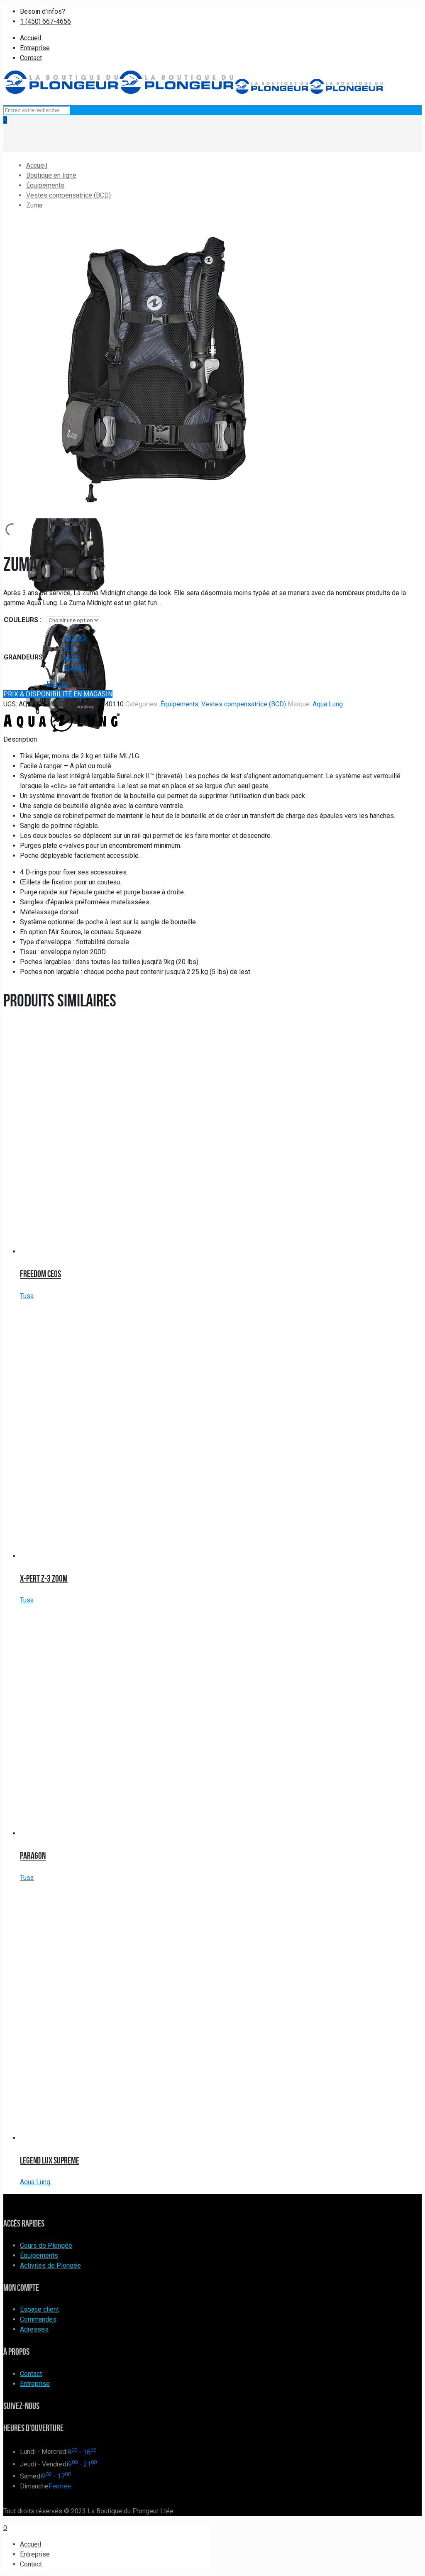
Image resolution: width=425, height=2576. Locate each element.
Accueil (31, 38)
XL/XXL (74, 667)
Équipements (45, 185)
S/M (70, 647)
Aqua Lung (328, 704)
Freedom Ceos (40, 1274)
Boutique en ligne (51, 175)
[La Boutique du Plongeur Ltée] (193, 92)
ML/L (71, 657)
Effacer (57, 684)
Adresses (34, 2329)
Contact (31, 58)
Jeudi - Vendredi (44, 2464)
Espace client (39, 2309)
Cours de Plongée (46, 2245)
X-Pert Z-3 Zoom (44, 1578)
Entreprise (35, 48)
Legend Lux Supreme (50, 2160)
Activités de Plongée (50, 2265)
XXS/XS (75, 637)
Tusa (27, 1296)
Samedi (31, 2476)
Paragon (33, 1856)
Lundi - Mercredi (44, 2452)
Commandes (38, 2319)
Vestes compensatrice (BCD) (68, 195)
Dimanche (34, 2486)
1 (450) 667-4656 (45, 21)
